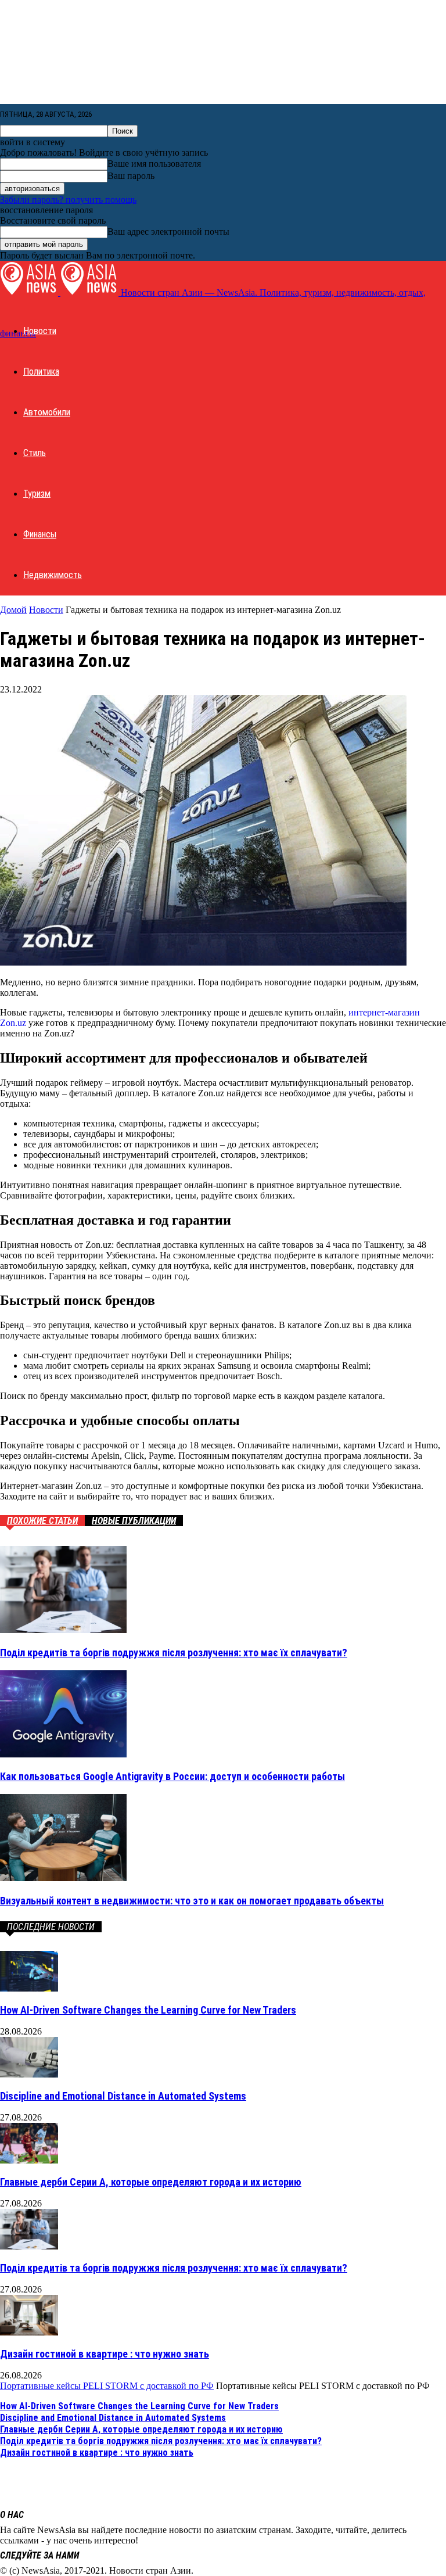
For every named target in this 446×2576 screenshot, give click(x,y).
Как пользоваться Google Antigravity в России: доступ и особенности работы (172, 1776)
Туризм (37, 494)
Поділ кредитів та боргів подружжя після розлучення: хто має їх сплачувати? (174, 1653)
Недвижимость (53, 575)
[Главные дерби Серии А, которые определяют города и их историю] (29, 2160)
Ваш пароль (131, 176)
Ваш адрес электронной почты (168, 232)
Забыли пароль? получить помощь (68, 200)
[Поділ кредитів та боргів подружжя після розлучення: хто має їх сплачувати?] (63, 1630)
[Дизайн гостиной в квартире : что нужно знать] (29, 2332)
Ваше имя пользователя (154, 164)
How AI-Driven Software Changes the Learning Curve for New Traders (148, 2010)
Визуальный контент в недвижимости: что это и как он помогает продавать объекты (192, 1901)
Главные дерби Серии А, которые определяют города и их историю (151, 2182)
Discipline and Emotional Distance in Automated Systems (123, 2096)
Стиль (35, 453)
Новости (40, 331)
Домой (13, 610)
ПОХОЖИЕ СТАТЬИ (42, 1521)
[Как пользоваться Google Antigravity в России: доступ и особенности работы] (63, 1754)
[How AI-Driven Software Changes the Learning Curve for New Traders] (29, 1988)
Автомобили (47, 412)
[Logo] (30, 293)
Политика (41, 372)
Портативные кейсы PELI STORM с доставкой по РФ (107, 2386)
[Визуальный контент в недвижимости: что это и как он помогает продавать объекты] (63, 1878)
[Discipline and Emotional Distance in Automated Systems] (29, 2074)
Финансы (40, 534)
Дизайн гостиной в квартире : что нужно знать (105, 2354)
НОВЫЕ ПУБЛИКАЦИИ (134, 1521)
